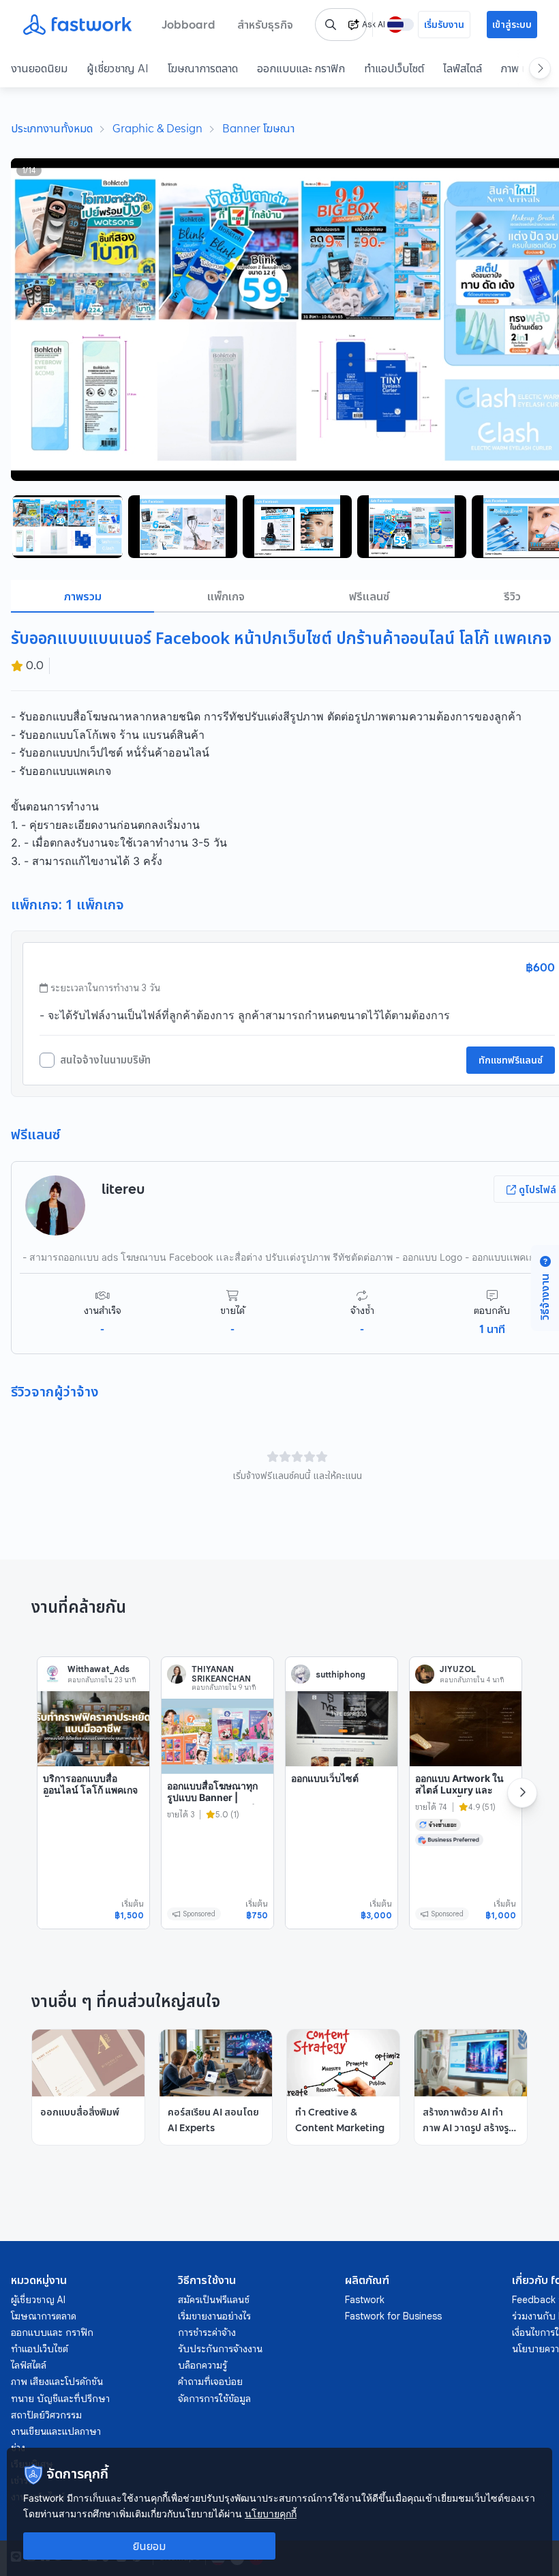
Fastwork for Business (393, 2316)
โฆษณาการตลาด (203, 68)
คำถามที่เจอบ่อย (210, 2382)
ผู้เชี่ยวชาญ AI (118, 68)
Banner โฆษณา (258, 128)
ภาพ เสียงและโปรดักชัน (57, 2382)
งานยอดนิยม (39, 68)
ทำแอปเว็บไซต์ (394, 68)
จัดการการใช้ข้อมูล (214, 2399)
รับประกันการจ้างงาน (220, 2349)
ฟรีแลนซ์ (369, 596)
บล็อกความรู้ (202, 2365)
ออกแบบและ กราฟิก (301, 68)
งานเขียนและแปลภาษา (56, 2431)
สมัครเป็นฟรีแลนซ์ (214, 2300)
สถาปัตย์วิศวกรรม (46, 2415)
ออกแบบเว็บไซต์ (325, 1778)
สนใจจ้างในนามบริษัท (105, 1060)
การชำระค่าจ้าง (207, 2332)
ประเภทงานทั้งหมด (52, 128)
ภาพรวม (83, 596)
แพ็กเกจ (226, 596)
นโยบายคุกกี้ (271, 2514)
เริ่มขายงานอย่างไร (214, 2316)
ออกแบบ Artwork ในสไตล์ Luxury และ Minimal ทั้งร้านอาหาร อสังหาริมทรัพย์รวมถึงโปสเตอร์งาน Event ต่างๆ (463, 1808)
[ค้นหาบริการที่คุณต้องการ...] (331, 25)
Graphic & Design (157, 128)
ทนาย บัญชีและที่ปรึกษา (60, 2399)
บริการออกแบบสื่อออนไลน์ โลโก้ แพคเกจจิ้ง (90, 1790)
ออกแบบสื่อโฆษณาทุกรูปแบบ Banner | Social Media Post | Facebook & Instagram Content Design (212, 1816)
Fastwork (365, 2300)
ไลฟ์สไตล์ (463, 68)
